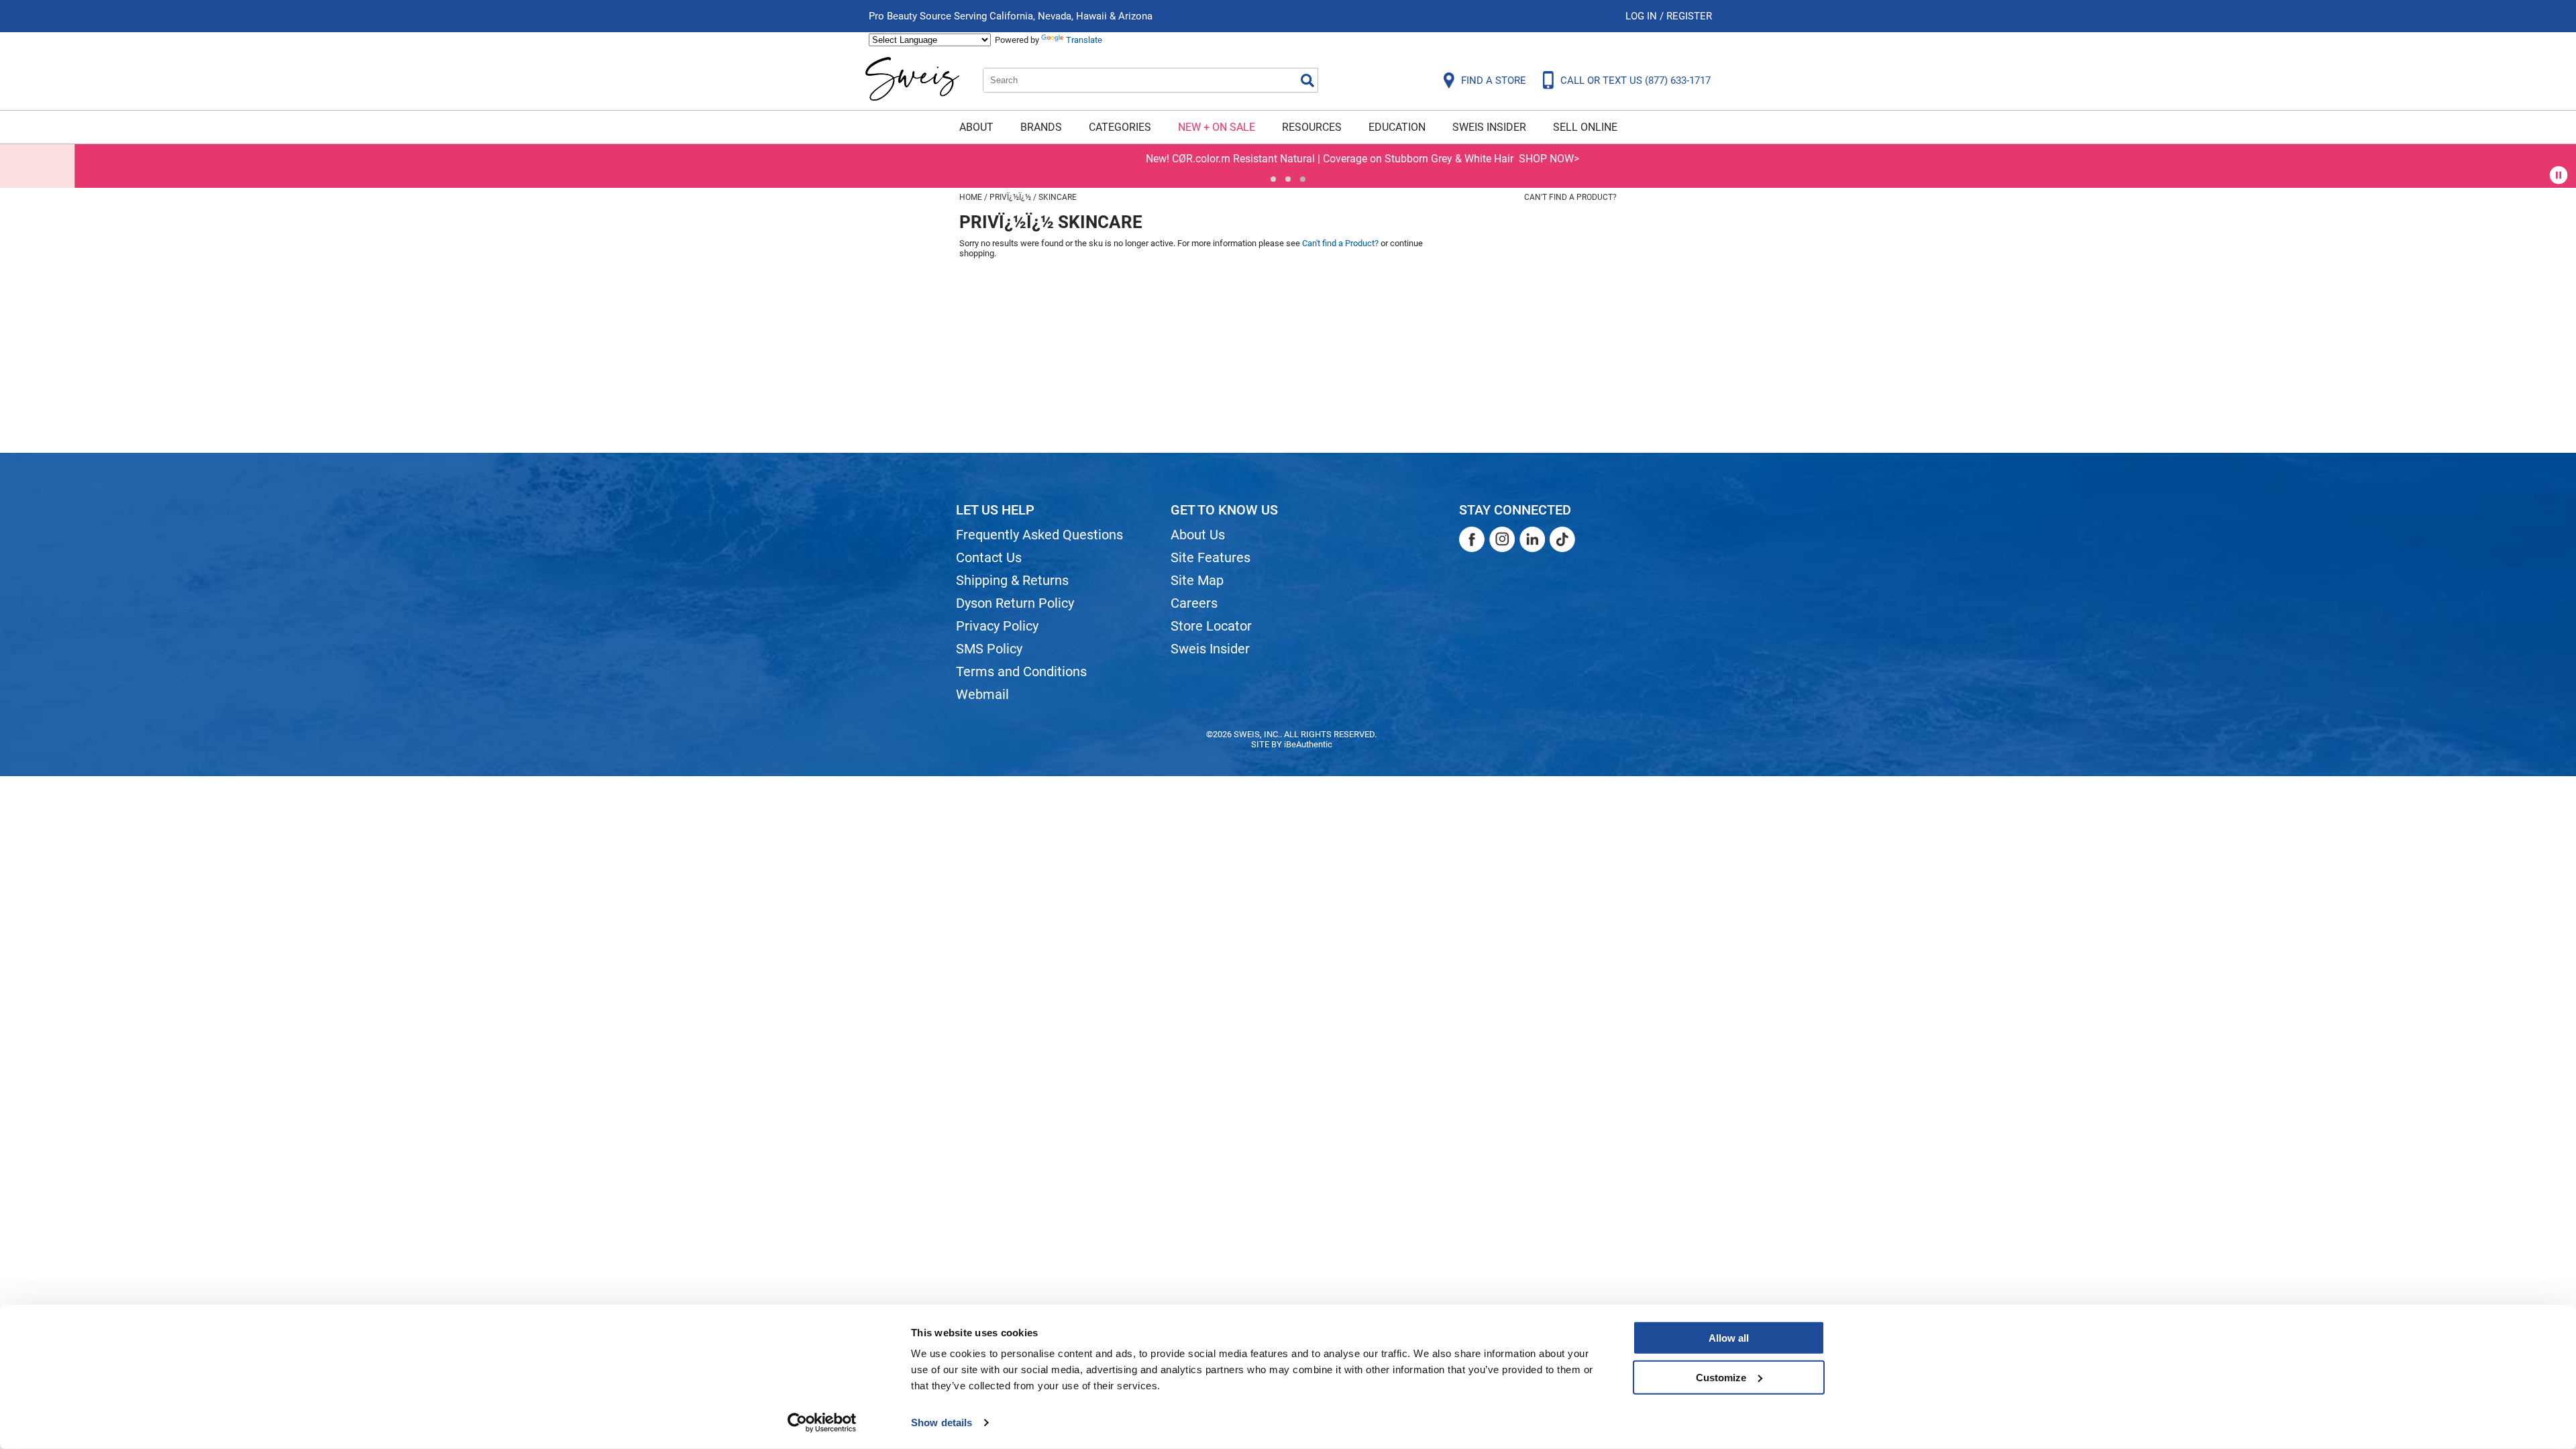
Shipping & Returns (1012, 580)
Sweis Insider (1489, 127)
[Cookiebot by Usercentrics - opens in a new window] (822, 1423)
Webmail (982, 694)
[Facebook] (1472, 539)
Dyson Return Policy (1015, 603)
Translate (1084, 40)
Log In (1643, 16)
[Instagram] (1502, 539)
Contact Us (989, 557)
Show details (942, 1423)
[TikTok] (1562, 539)
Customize (1721, 1377)
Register (1689, 16)
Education (1397, 127)
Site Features (1211, 557)
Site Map (1197, 580)
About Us (1198, 535)
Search (1307, 80)
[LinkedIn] (1532, 539)
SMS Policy (989, 649)
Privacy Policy (997, 626)
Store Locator (1211, 626)
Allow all (1729, 1338)
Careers (1194, 603)
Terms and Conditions (1021, 672)
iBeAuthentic (1308, 744)
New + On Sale (1217, 127)
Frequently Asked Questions (1039, 535)
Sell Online (1585, 127)
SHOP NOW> (1474, 159)
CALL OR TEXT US (1635, 80)
